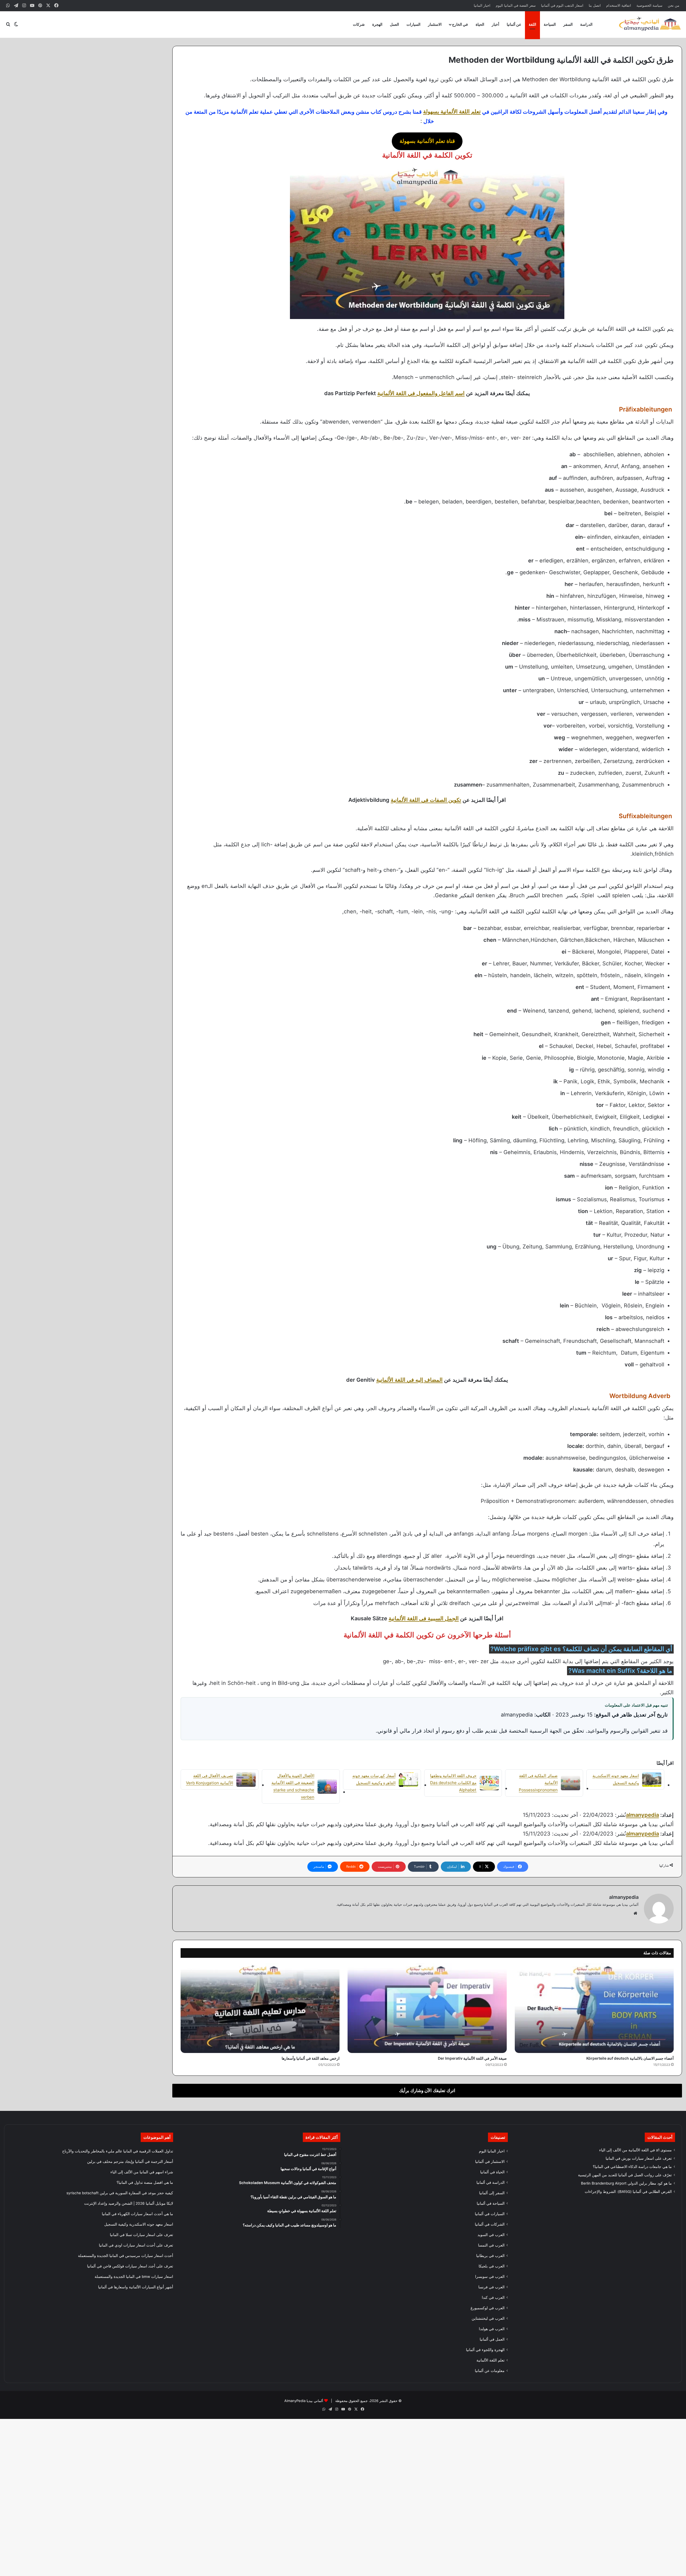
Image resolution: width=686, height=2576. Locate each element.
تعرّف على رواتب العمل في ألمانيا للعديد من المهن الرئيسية (625, 2175)
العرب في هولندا (492, 2329)
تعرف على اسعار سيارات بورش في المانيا (639, 2158)
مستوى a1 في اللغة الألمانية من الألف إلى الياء (635, 2150)
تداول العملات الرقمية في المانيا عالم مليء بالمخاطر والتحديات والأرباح (118, 2151)
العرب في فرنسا (491, 2287)
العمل (394, 24)
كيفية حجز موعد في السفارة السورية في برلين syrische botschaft (120, 2193)
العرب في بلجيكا (492, 2266)
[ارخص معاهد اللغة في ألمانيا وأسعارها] (260, 2008)
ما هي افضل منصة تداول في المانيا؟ (145, 2182)
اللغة (532, 24)
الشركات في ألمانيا (490, 2224)
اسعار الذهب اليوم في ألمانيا (562, 5)
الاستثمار (435, 24)
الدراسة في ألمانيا (491, 2182)
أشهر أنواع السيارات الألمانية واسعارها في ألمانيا (136, 2287)
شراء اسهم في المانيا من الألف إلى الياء (142, 2172)
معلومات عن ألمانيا (490, 2371)
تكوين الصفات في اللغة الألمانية (426, 800)
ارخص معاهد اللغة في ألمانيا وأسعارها (311, 2058)
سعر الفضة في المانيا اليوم (516, 5)
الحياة (480, 24)
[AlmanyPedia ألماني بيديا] (650, 24)
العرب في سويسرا (490, 2277)
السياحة (550, 24)
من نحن (674, 5)
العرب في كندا (493, 2297)
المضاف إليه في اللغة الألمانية (409, 1380)
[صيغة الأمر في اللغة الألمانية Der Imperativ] (427, 2008)
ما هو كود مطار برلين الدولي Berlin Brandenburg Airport (626, 2183)
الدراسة (586, 24)
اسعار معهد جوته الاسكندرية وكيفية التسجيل (139, 2224)
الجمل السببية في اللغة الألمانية (424, 1618)
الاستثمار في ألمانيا (490, 2162)
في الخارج (460, 24)
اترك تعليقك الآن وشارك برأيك (427, 2091)
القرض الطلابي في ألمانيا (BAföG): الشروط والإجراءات (628, 2192)
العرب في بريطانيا (490, 2256)
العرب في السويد (491, 2235)
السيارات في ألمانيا (490, 2214)
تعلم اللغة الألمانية (491, 2360)
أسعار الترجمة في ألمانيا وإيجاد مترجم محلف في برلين (130, 2162)
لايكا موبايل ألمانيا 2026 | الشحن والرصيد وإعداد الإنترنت (129, 2203)
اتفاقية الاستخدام (619, 5)
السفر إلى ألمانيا (492, 2193)
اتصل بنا (595, 5)
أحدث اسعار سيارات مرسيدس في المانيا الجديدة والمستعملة (126, 2256)
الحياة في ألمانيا (492, 2172)
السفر (568, 24)
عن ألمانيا (514, 24)
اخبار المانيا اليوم (492, 2151)
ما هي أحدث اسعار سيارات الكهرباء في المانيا (137, 2214)
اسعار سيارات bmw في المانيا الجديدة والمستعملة (134, 2277)
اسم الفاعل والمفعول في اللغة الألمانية (421, 393)
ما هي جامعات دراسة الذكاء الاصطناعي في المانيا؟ (632, 2167)
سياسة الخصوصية (649, 5)
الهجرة (377, 24)
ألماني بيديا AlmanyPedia (304, 2401)
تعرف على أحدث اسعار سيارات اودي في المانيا (136, 2245)
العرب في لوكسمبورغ (488, 2308)
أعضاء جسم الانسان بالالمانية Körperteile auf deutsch (630, 2058)
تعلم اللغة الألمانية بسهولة (452, 112)
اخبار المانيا (482, 5)
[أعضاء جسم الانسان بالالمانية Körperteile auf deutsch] (594, 2008)
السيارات (413, 24)
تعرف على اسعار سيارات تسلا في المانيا (141, 2235)
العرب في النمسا (491, 2245)
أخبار (495, 24)
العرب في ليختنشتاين (488, 2318)
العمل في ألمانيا (492, 2339)
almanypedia (642, 1815)
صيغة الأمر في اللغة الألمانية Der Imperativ (472, 2058)
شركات (359, 24)
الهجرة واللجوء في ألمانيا (485, 2350)
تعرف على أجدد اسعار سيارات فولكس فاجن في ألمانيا (130, 2266)
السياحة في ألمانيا (491, 2203)
